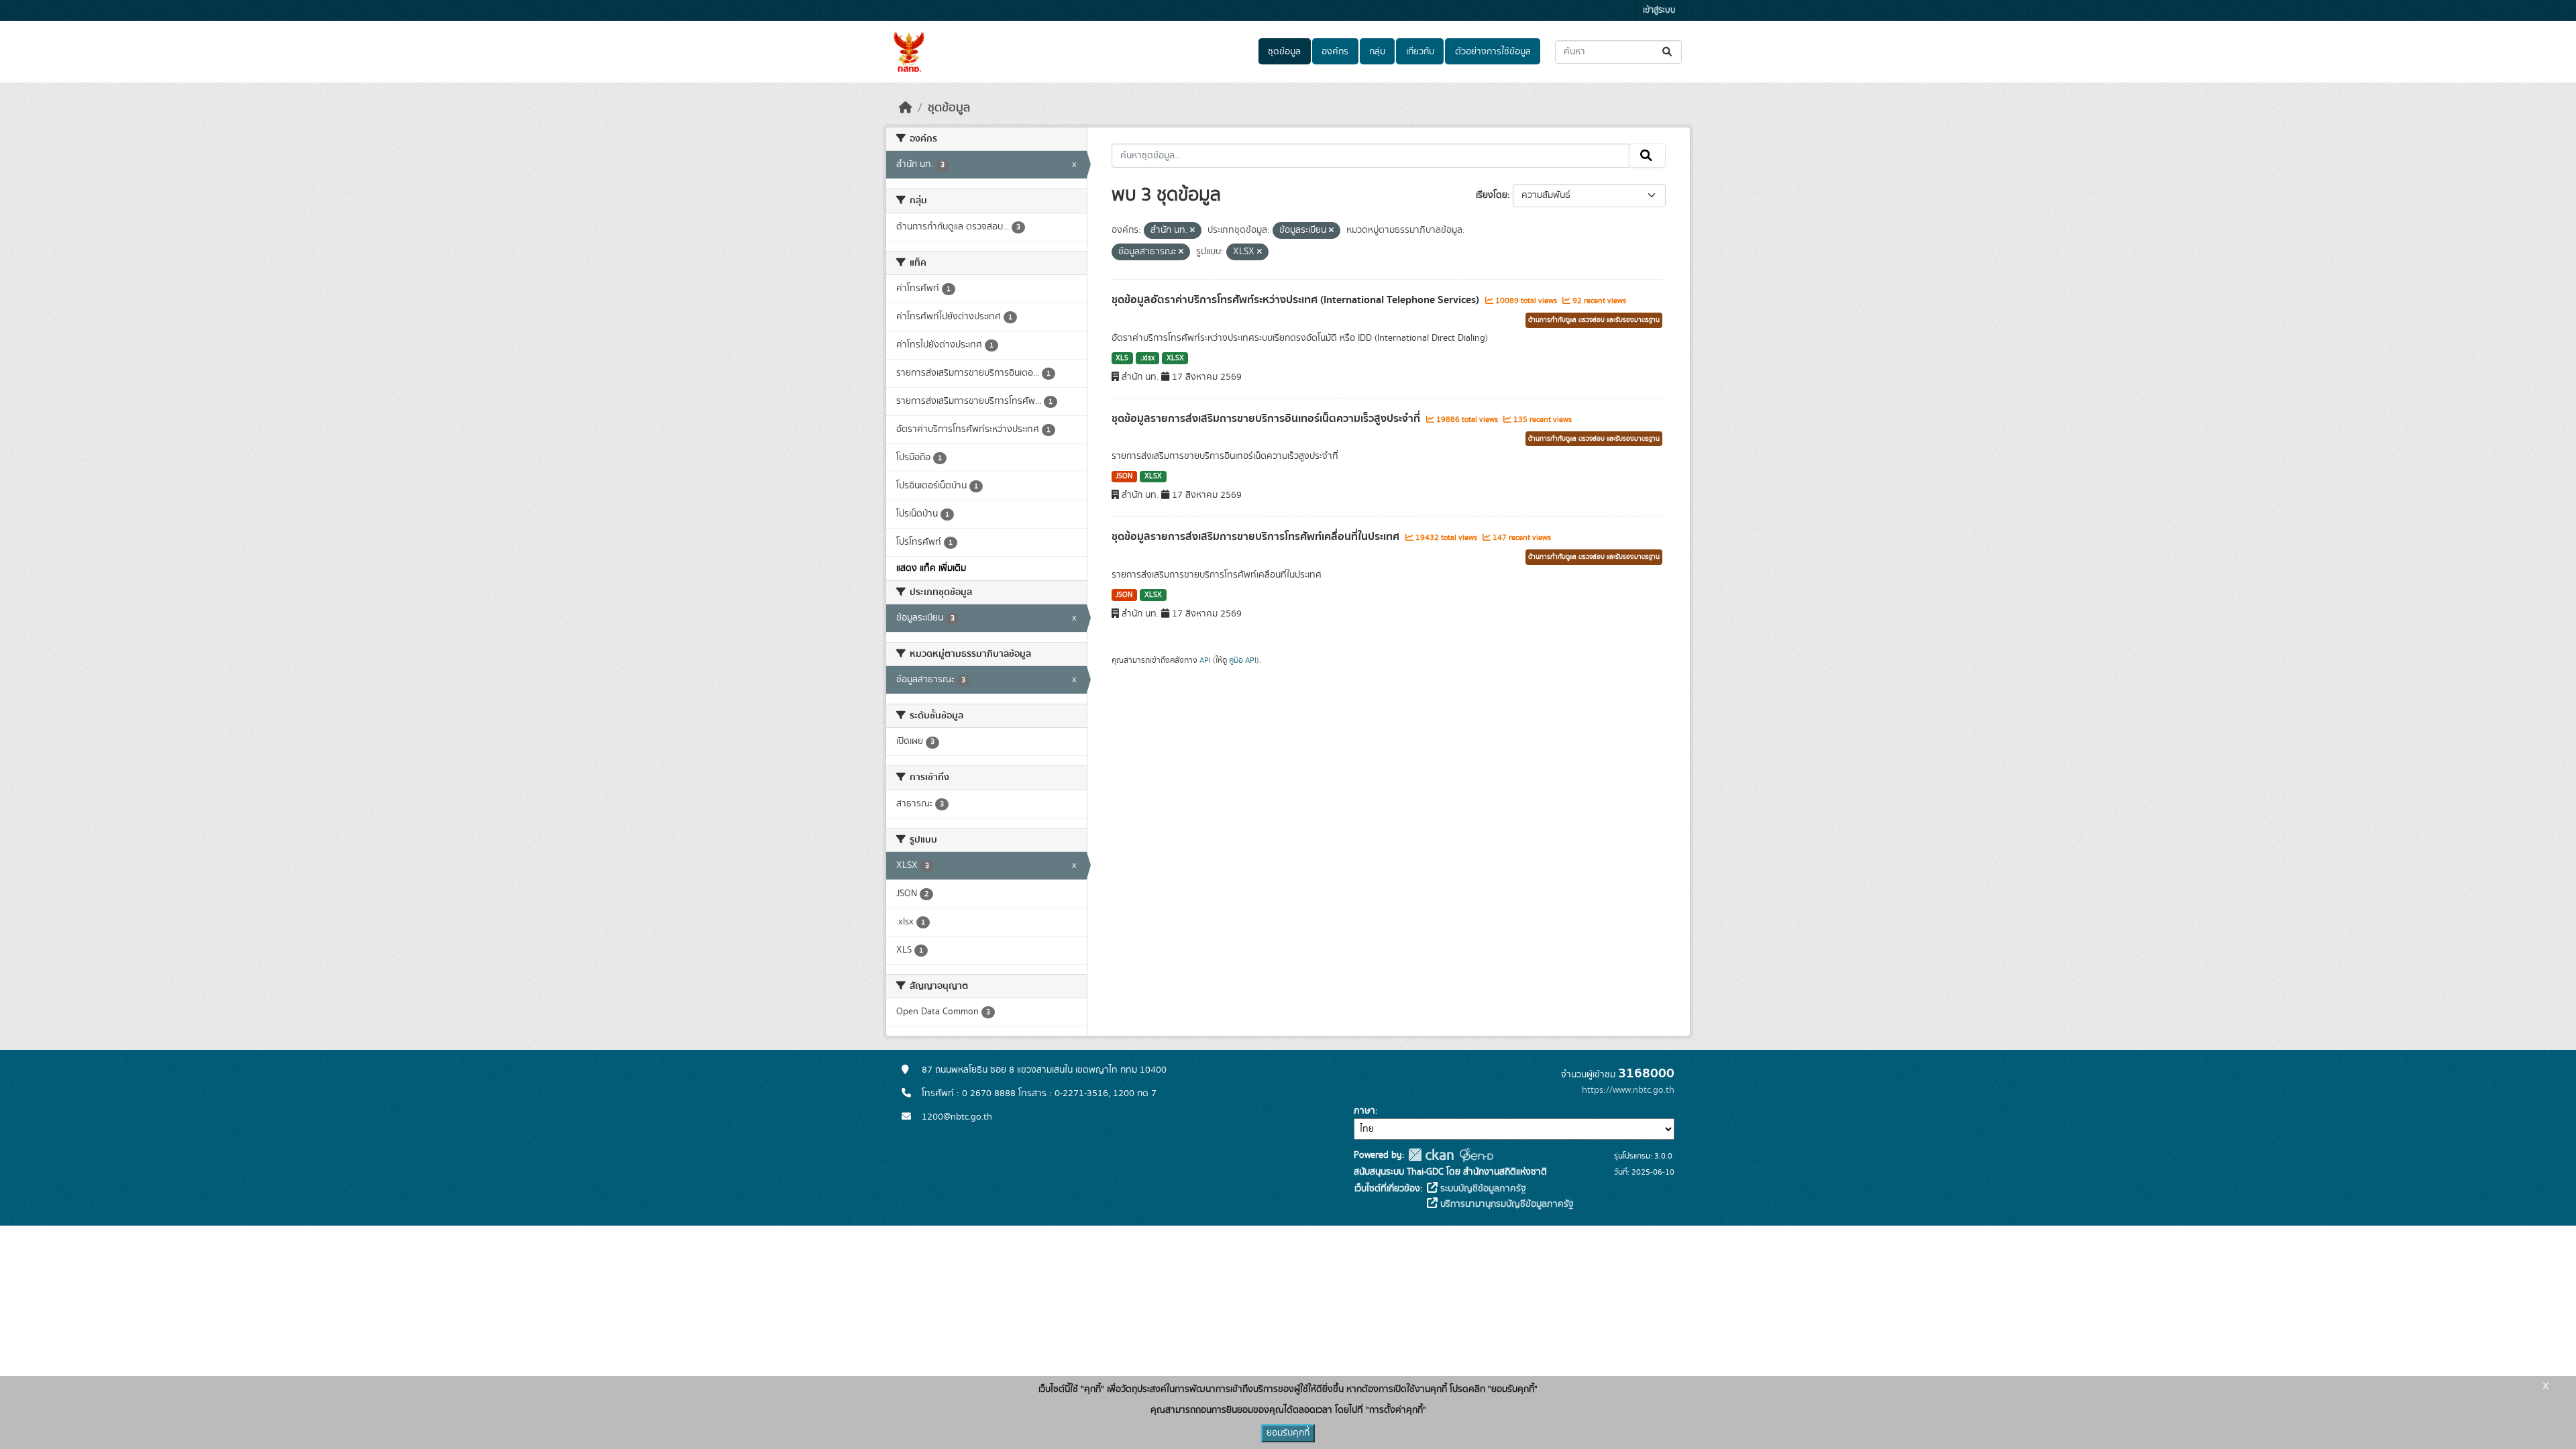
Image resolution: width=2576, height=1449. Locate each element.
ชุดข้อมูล (1284, 52)
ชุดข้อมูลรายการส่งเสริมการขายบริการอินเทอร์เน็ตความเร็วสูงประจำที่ (1267, 419)
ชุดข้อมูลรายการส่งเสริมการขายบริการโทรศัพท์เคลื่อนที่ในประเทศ (1257, 537)
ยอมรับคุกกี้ (1288, 1433)
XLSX (1175, 358)
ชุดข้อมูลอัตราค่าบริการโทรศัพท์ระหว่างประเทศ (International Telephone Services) (1297, 300)
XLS (1122, 358)
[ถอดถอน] (1192, 231)
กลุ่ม (1377, 52)
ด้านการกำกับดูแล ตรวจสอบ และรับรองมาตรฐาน (1594, 320)
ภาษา (1364, 1111)
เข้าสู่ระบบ (1659, 10)
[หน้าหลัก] (906, 108)
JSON (1124, 476)
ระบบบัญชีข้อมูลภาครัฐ (1482, 1189)
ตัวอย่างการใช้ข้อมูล (1493, 52)
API (1205, 660)
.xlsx (1147, 358)
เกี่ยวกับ (1420, 52)
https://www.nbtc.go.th (1628, 1090)
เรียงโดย (1492, 195)
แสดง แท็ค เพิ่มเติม (931, 568)
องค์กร (1335, 52)
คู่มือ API (1243, 660)
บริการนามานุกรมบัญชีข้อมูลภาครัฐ (1506, 1204)
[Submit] (1668, 52)
